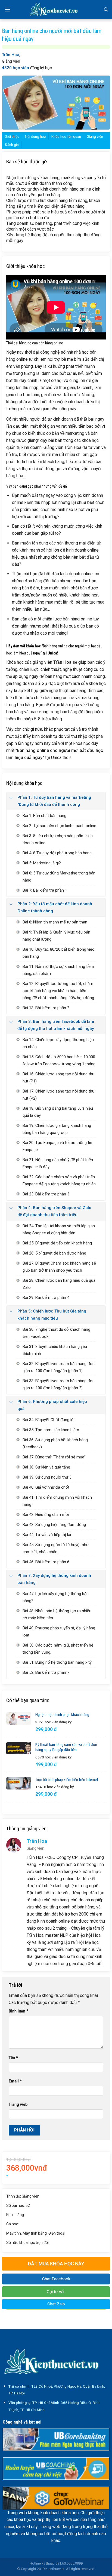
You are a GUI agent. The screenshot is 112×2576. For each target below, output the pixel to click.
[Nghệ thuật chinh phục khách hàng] (19, 1718)
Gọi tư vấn (56, 2292)
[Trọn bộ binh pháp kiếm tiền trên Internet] (19, 1783)
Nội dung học (35, 137)
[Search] (106, 10)
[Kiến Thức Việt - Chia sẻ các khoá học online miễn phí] (56, 10)
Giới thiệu (12, 137)
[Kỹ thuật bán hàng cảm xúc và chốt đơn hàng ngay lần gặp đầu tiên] (19, 1748)
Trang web (18, 2105)
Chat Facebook (56, 2279)
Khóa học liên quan (66, 137)
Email (15, 2081)
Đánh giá (12, 145)
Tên (13, 2058)
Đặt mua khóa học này (56, 2264)
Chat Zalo (56, 2304)
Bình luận (18, 2011)
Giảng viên (95, 137)
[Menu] (7, 9)
